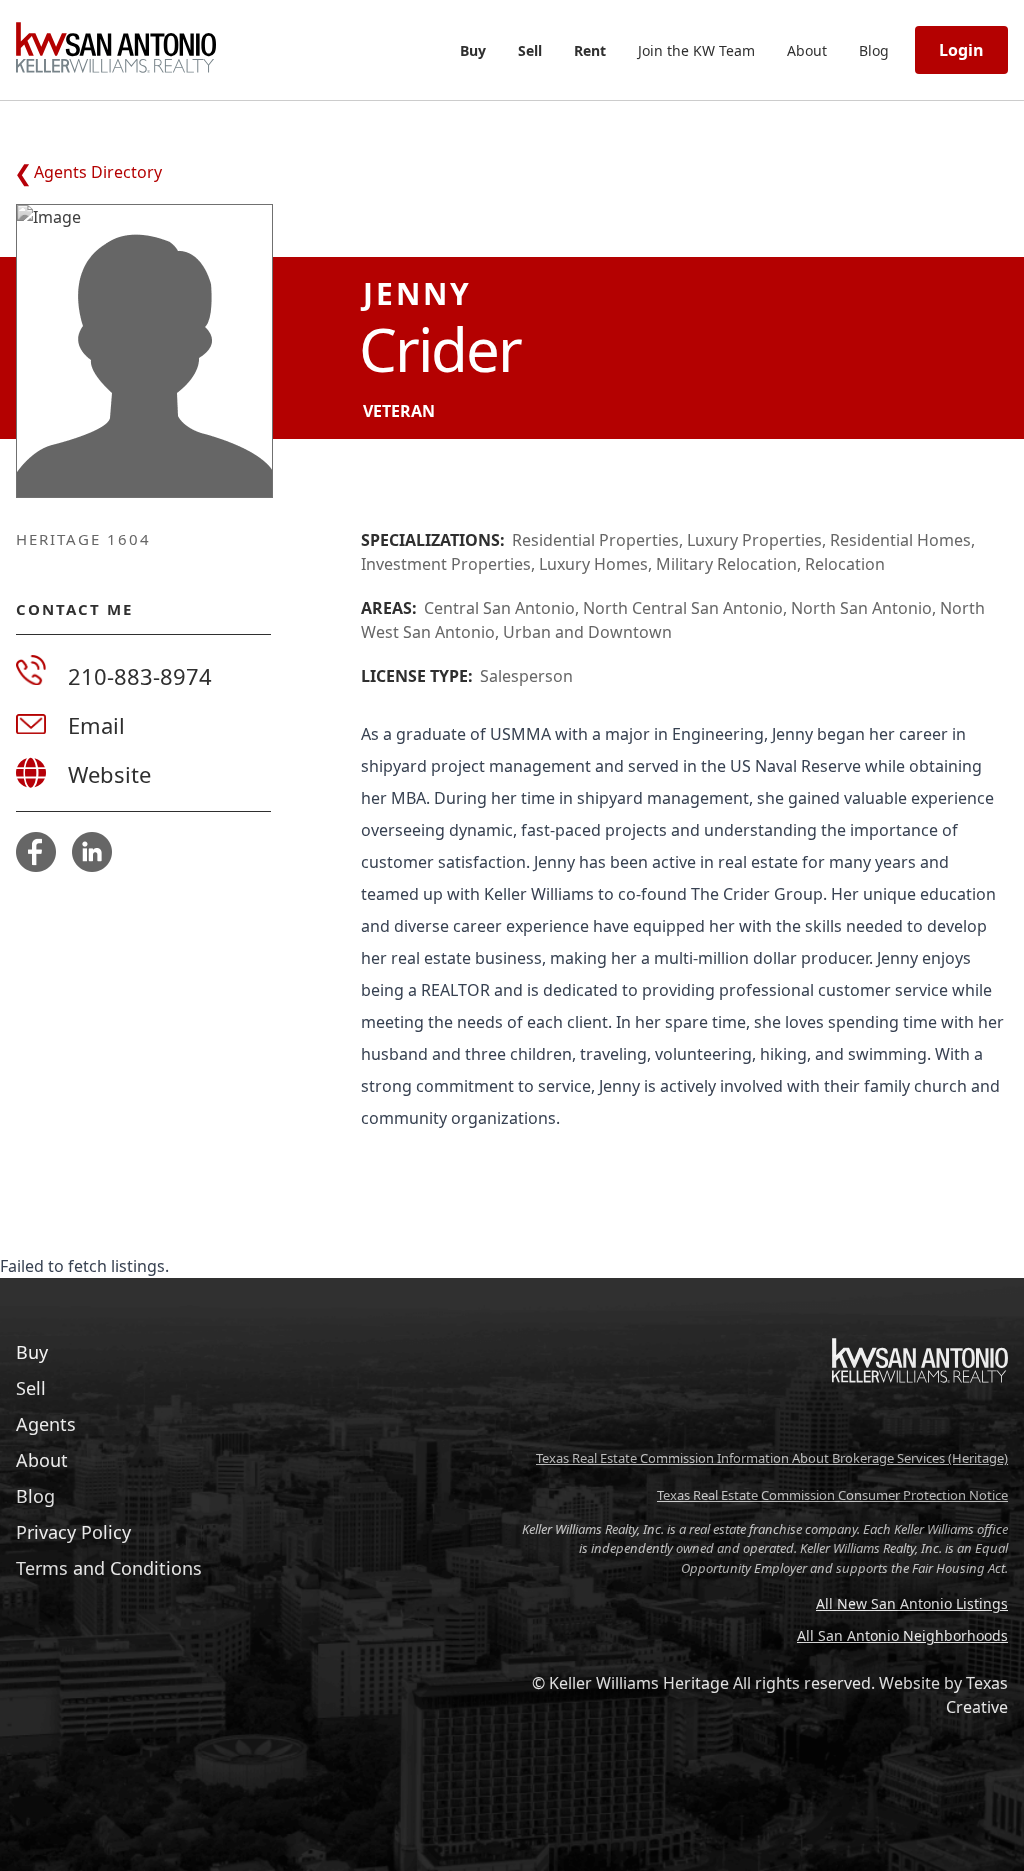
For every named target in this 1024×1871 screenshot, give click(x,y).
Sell (530, 50)
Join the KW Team (696, 50)
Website (109, 774)
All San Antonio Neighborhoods (902, 1635)
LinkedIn (92, 852)
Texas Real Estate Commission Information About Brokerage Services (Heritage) (772, 1458)
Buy (473, 50)
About (807, 50)
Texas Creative (977, 1695)
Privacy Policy (73, 1532)
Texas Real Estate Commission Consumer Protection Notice (832, 1495)
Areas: (389, 608)
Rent (590, 50)
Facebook (36, 852)
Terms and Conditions (109, 1568)
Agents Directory (98, 172)
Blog (874, 50)
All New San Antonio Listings (912, 1603)
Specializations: (433, 540)
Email (96, 725)
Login (961, 50)
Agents (46, 1424)
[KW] (920, 1425)
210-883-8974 (140, 676)
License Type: (417, 676)
